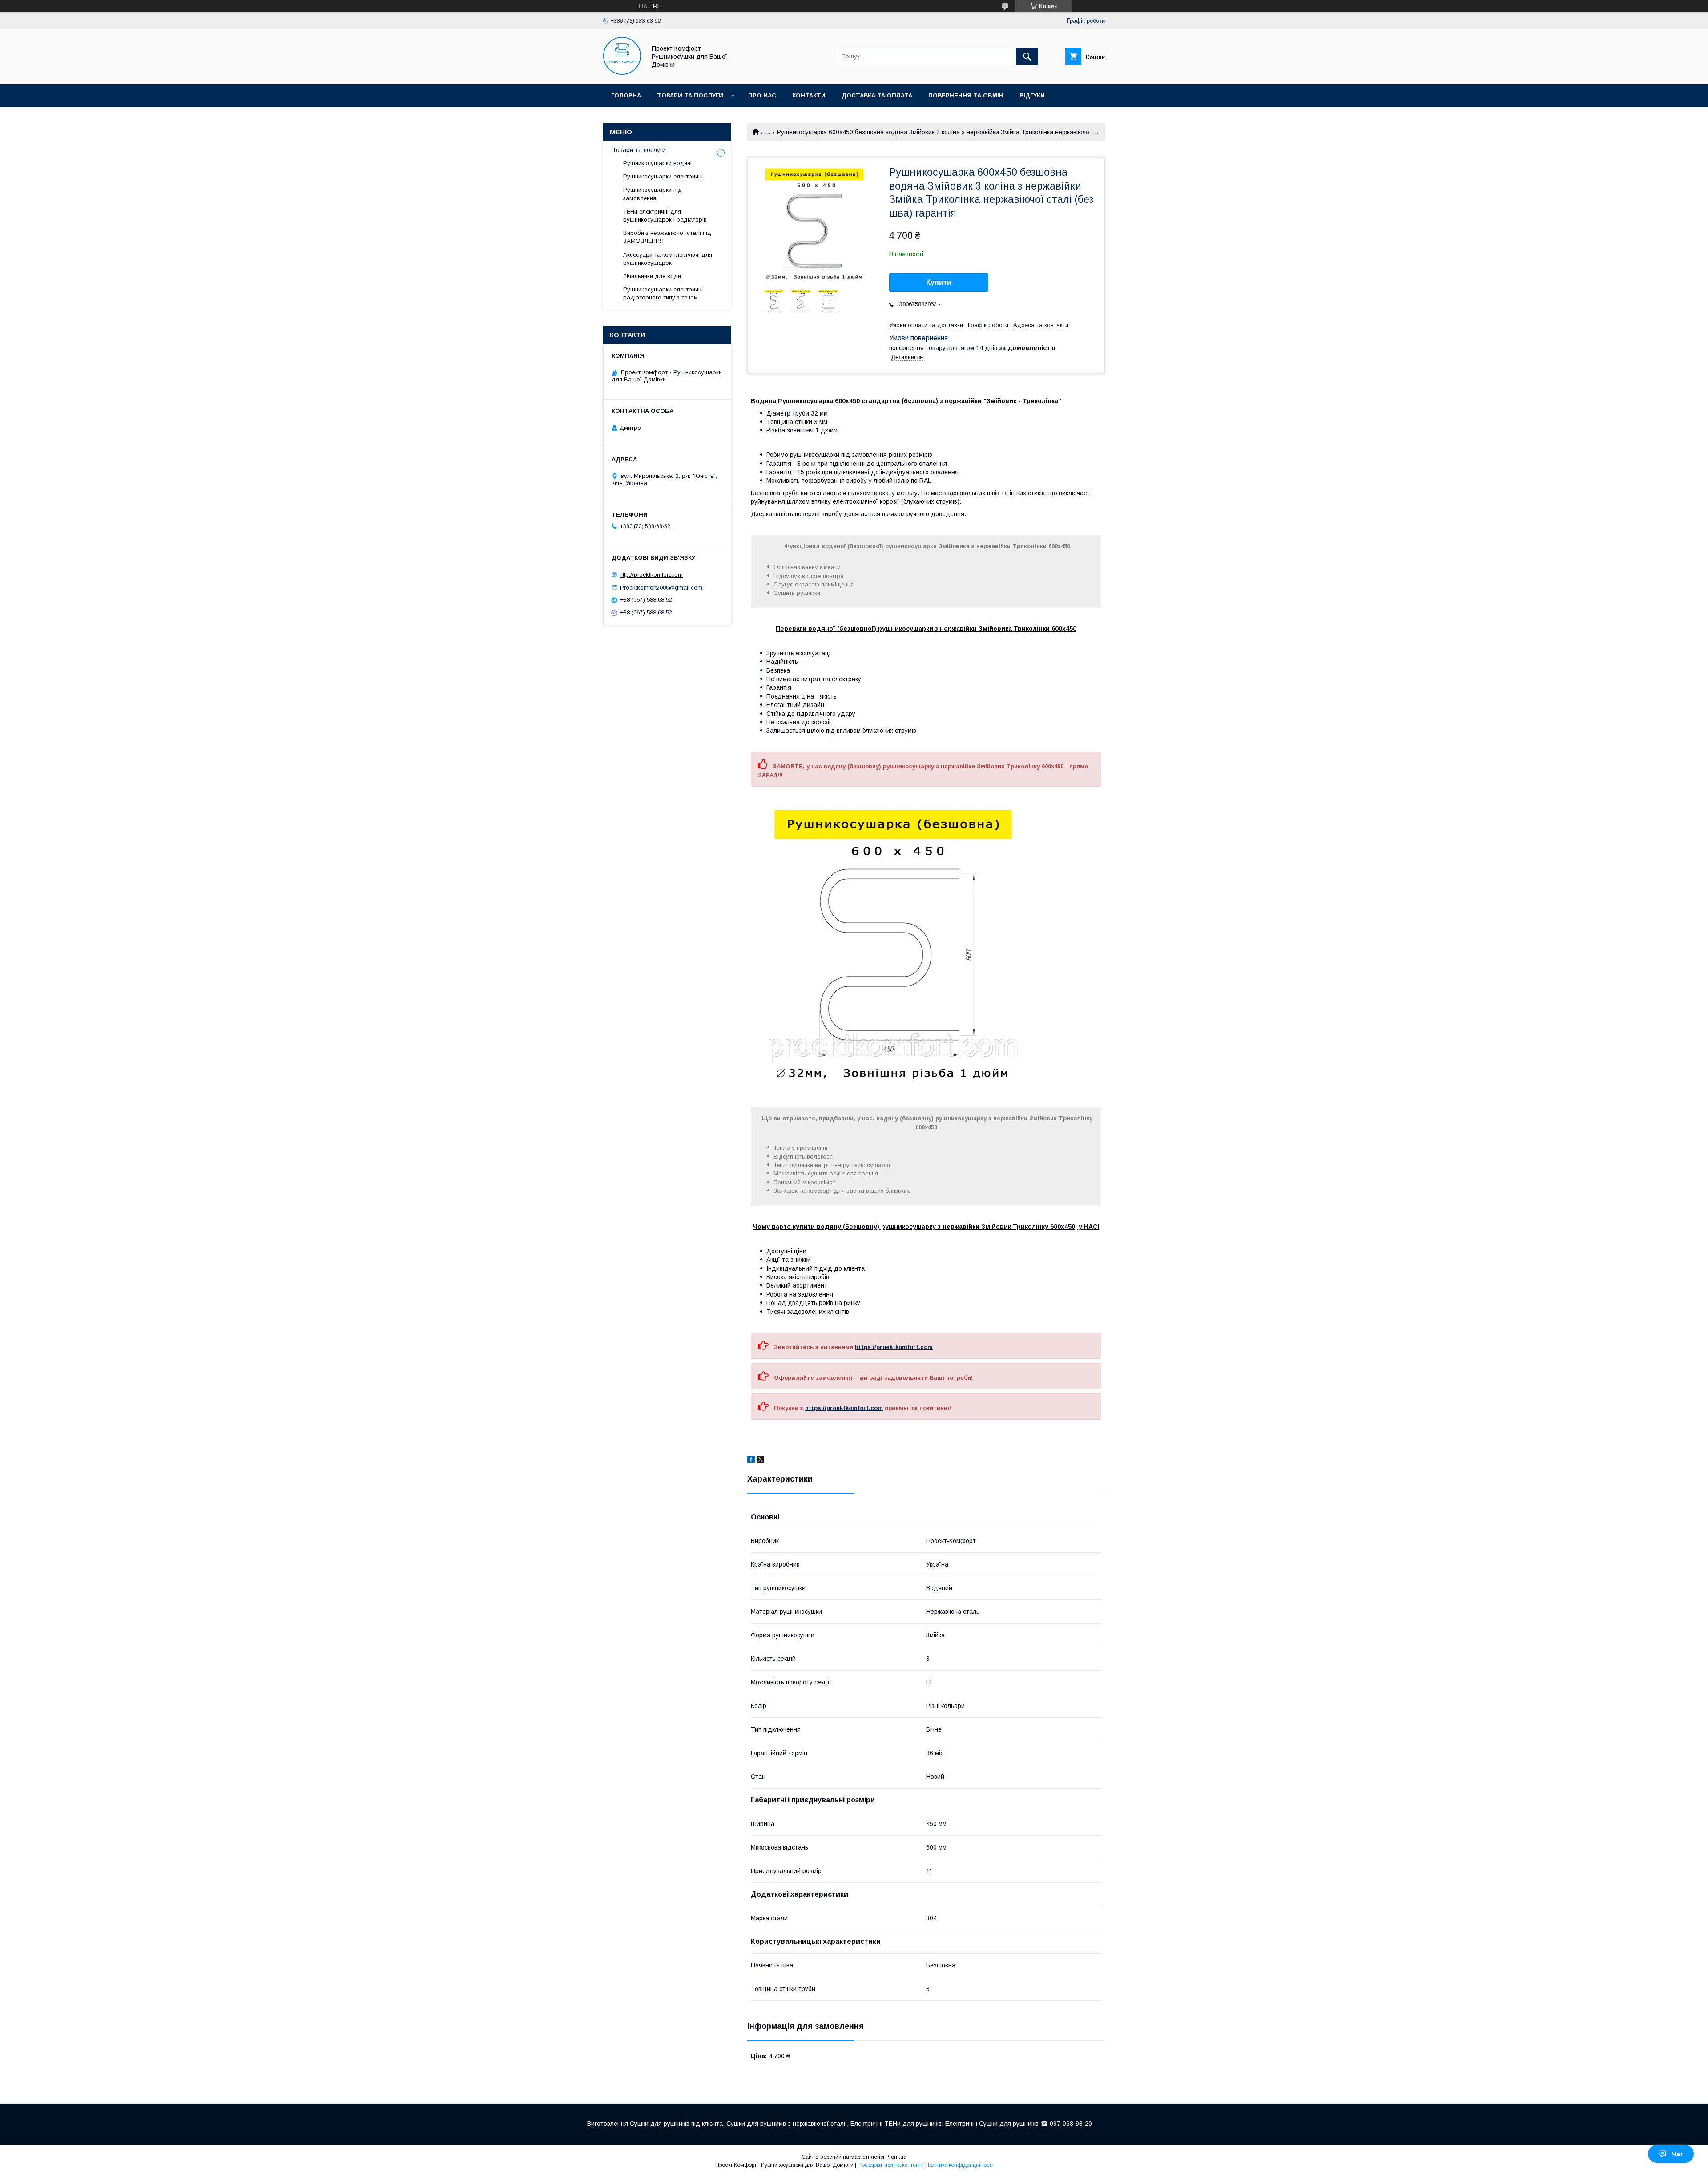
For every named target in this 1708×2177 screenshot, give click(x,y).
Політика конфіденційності (959, 2165)
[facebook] (751, 1461)
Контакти (809, 95)
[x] (761, 1461)
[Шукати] (1027, 57)
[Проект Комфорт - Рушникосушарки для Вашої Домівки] (622, 73)
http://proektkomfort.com (651, 575)
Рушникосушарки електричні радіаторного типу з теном (663, 293)
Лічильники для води (652, 276)
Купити (939, 282)
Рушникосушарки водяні (657, 163)
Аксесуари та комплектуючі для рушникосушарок (668, 259)
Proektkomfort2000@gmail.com (661, 587)
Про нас (762, 95)
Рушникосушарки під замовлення (653, 194)
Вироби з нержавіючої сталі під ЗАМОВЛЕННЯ (667, 237)
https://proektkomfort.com (894, 1347)
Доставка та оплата (877, 95)
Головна (626, 95)
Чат (1678, 2154)
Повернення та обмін (966, 95)
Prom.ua (896, 2157)
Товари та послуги (690, 95)
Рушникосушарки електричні (663, 176)
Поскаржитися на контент (889, 2165)
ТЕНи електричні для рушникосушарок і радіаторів (665, 216)
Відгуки (1032, 95)
